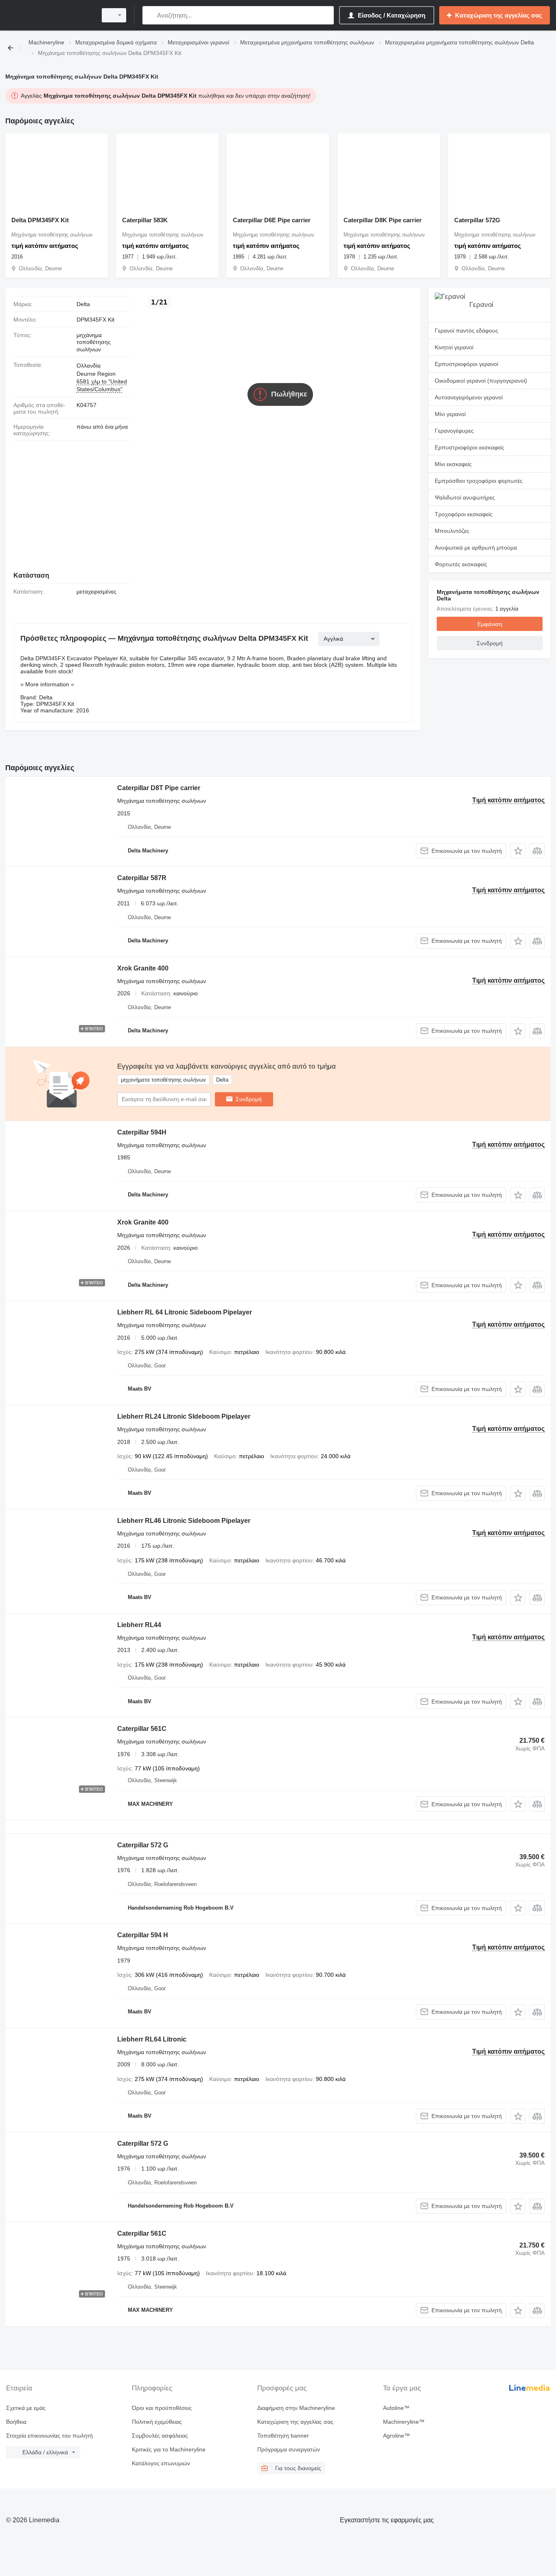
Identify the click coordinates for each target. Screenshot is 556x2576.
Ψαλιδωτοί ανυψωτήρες (465, 497)
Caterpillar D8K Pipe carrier (383, 220)
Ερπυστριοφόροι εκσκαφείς (470, 447)
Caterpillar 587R (142, 878)
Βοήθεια (16, 2422)
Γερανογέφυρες (454, 431)
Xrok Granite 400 (143, 968)
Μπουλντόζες (452, 531)
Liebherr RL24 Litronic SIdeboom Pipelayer (184, 1416)
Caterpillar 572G (477, 220)
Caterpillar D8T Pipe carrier (159, 788)
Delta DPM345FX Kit (40, 220)
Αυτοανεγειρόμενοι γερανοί (469, 397)
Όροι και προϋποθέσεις (162, 2408)
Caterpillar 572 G (143, 1845)
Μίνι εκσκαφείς (453, 464)
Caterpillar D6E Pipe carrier (272, 220)
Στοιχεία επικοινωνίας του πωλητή (49, 2436)
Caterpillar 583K (145, 220)
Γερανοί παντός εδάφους (466, 331)
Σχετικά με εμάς (26, 2408)
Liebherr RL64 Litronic (152, 2039)
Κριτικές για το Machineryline (169, 2449)
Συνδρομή (249, 1099)
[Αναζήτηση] (150, 15)
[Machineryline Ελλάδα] (49, 15)
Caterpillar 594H (142, 1132)
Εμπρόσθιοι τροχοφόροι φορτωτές (479, 481)
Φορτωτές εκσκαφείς (461, 564)
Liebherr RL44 (139, 1625)
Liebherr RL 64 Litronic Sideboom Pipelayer (185, 1312)
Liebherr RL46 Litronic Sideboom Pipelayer (184, 1521)
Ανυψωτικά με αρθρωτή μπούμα (476, 548)
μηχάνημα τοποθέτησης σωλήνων (94, 342)
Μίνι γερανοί (450, 414)
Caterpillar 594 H (143, 1935)
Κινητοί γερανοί (454, 347)
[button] (518, 851)
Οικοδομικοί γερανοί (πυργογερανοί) (481, 381)
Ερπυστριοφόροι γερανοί (466, 364)
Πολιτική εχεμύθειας (157, 2422)
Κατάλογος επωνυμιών (161, 2463)
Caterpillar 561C (142, 1729)
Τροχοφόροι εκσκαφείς (464, 514)
